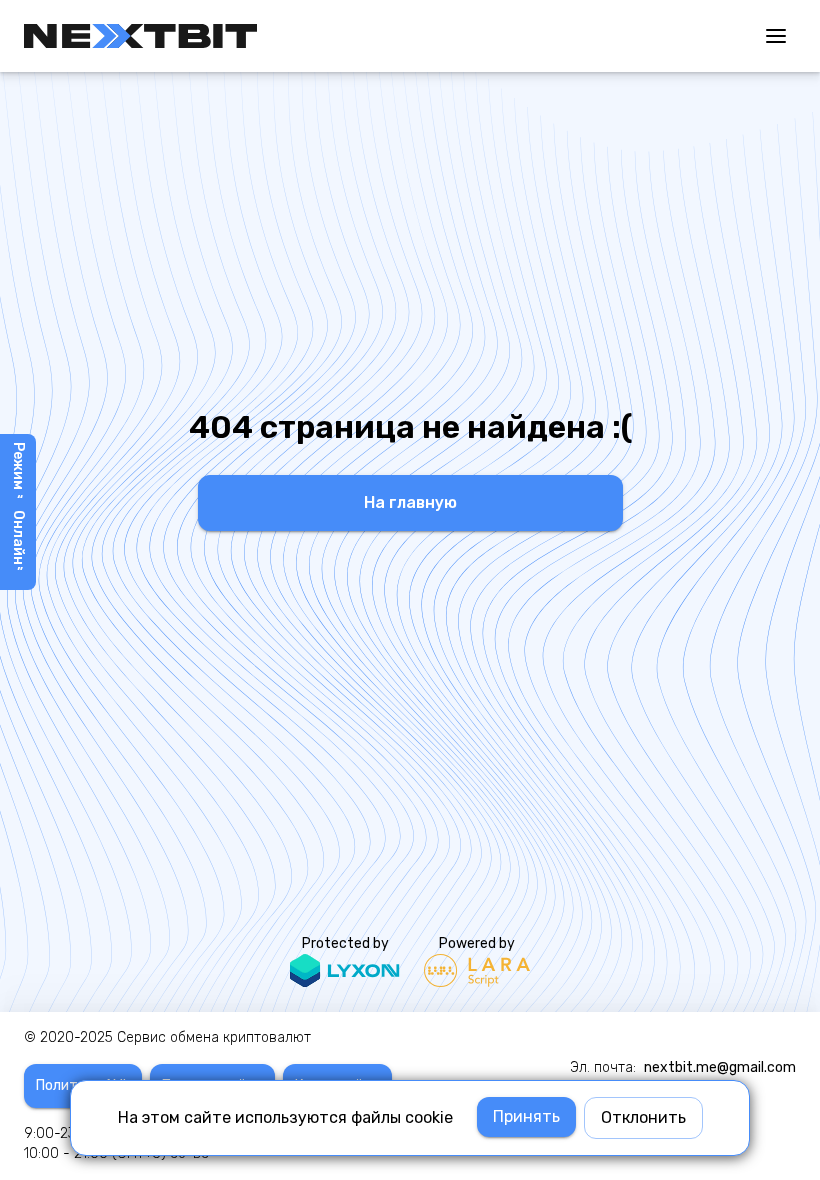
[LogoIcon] (140, 36)
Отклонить (643, 1117)
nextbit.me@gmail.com (720, 1067)
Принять (526, 1116)
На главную (410, 502)
